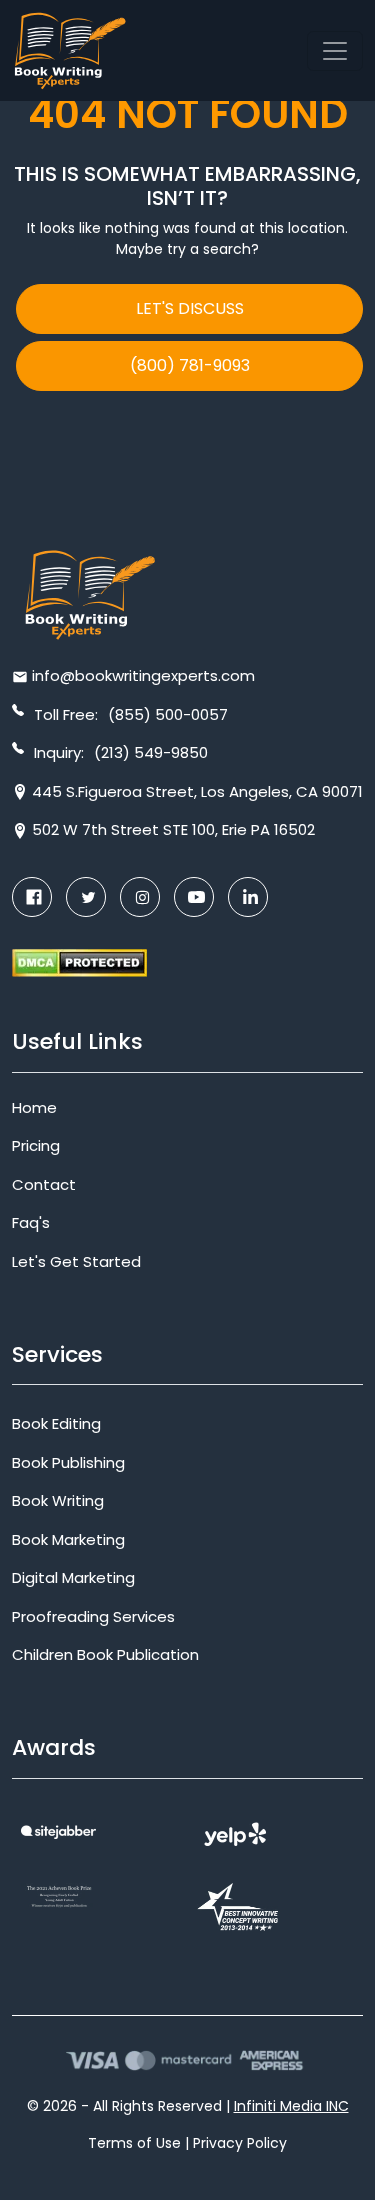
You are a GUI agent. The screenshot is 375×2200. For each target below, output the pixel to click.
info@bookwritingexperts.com (143, 675)
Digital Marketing (73, 1577)
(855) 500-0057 (168, 714)
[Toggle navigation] (335, 51)
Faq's (31, 1222)
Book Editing (56, 1423)
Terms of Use (134, 2143)
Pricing (36, 1145)
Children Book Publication (105, 1654)
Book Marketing (68, 1539)
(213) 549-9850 (151, 752)
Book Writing (58, 1500)
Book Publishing (68, 1462)
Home (34, 1107)
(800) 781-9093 (190, 365)
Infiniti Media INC (291, 2106)
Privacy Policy (240, 2143)
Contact (44, 1184)
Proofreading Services (93, 1616)
